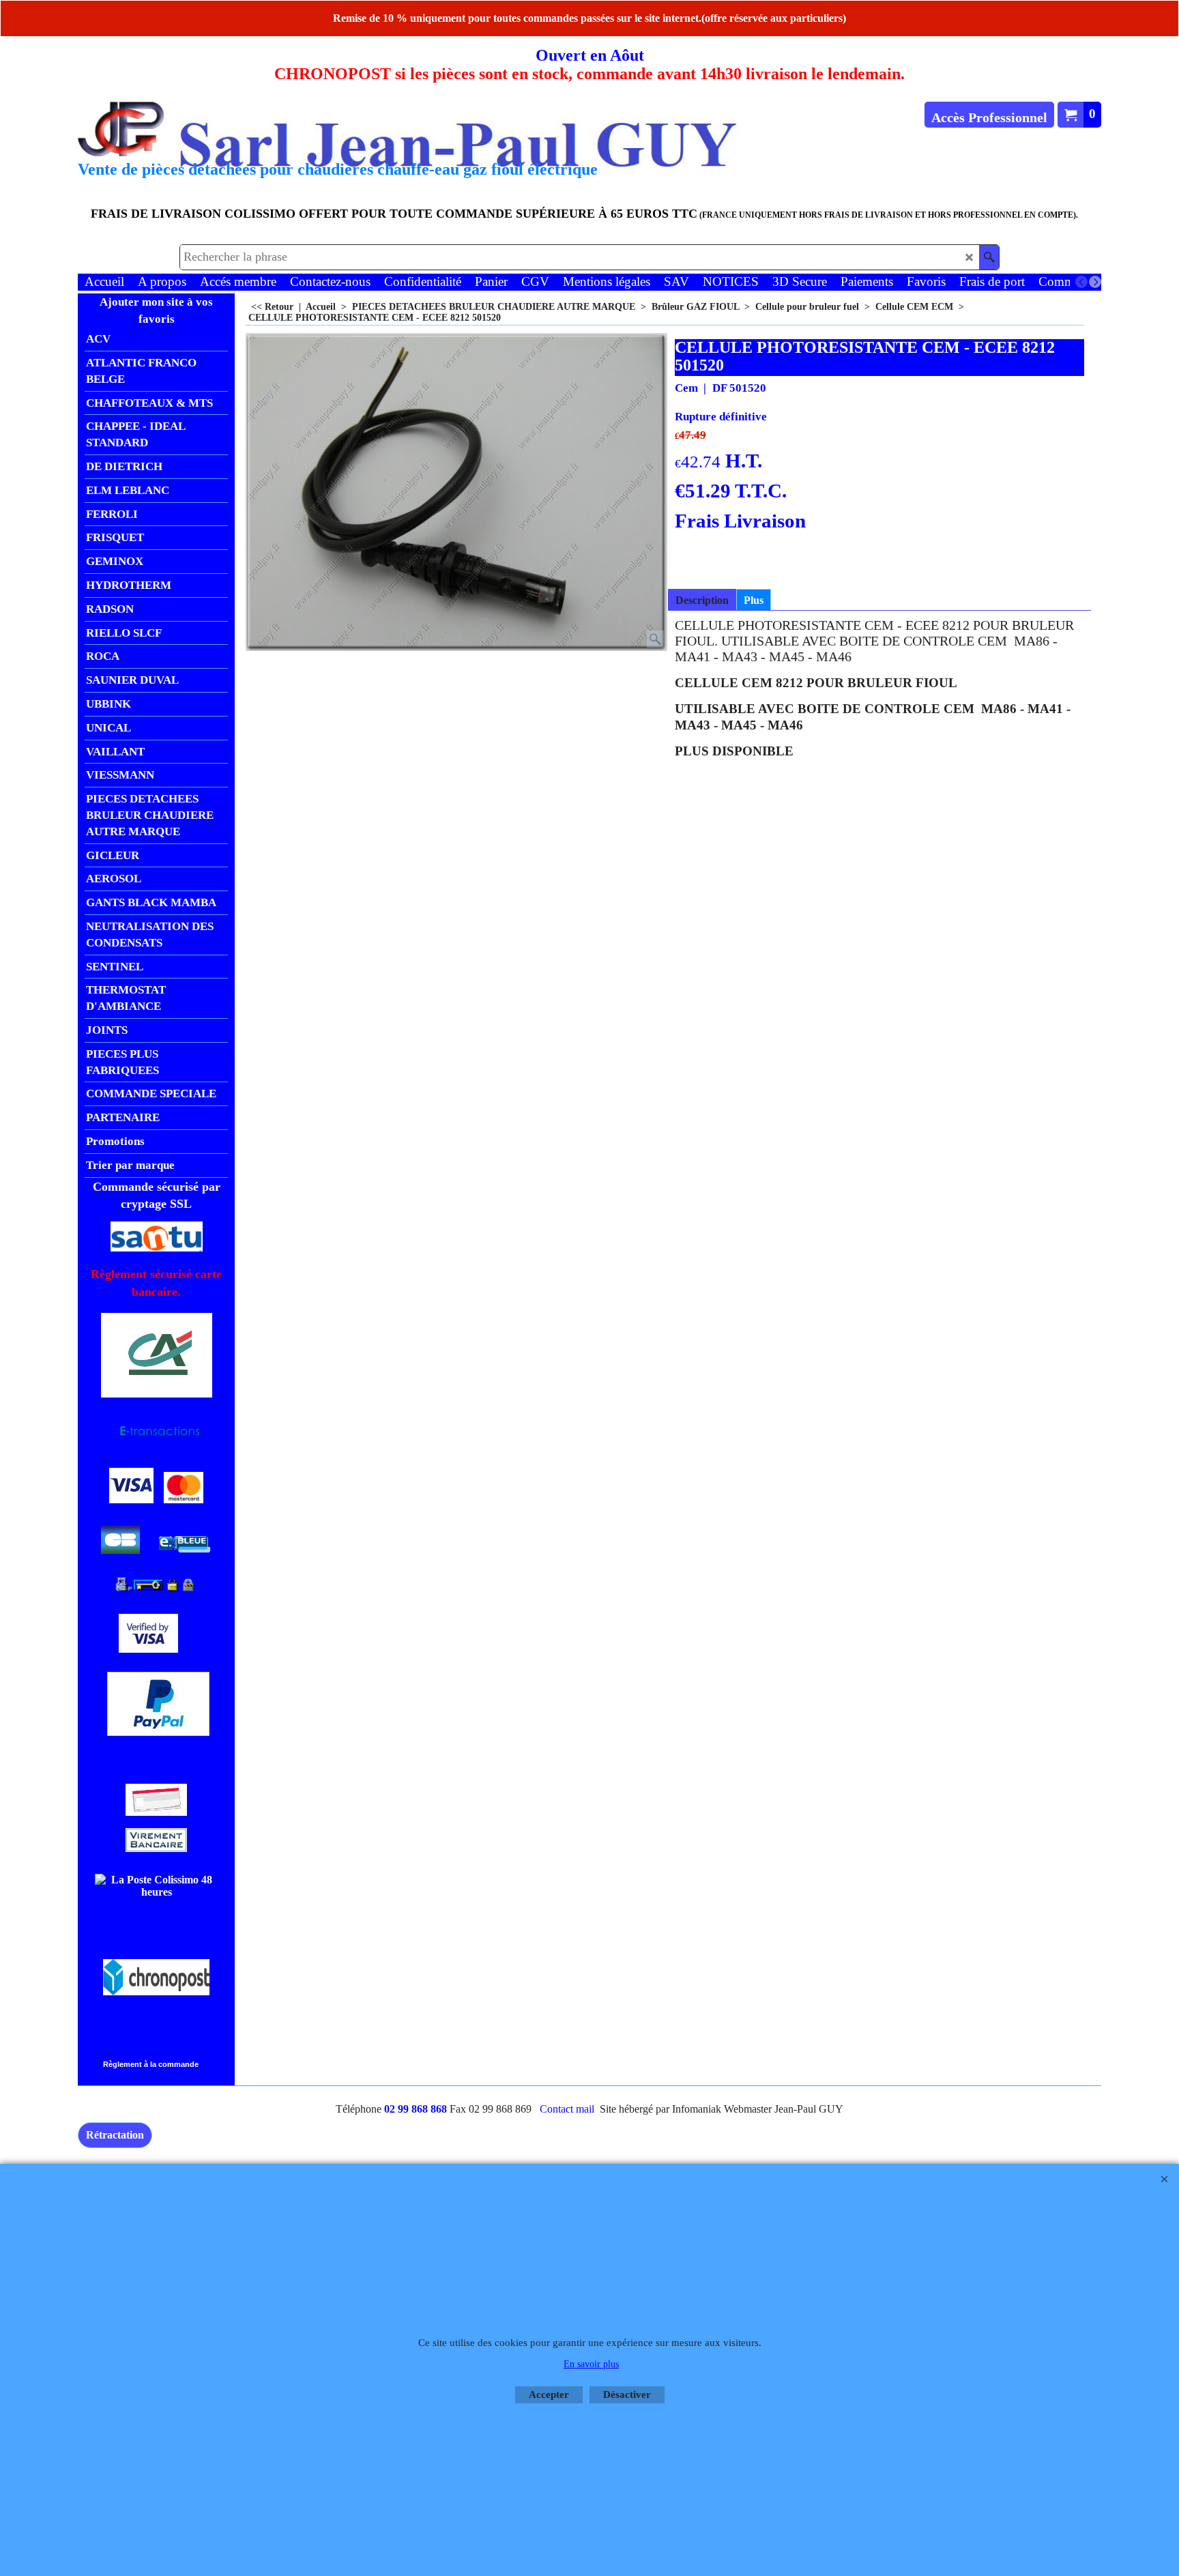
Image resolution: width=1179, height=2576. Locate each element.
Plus (754, 600)
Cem (686, 388)
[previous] (1081, 282)
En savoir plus (591, 2364)
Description (702, 600)
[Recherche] (989, 257)
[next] (1095, 282)
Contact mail (567, 2109)
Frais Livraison (740, 521)
